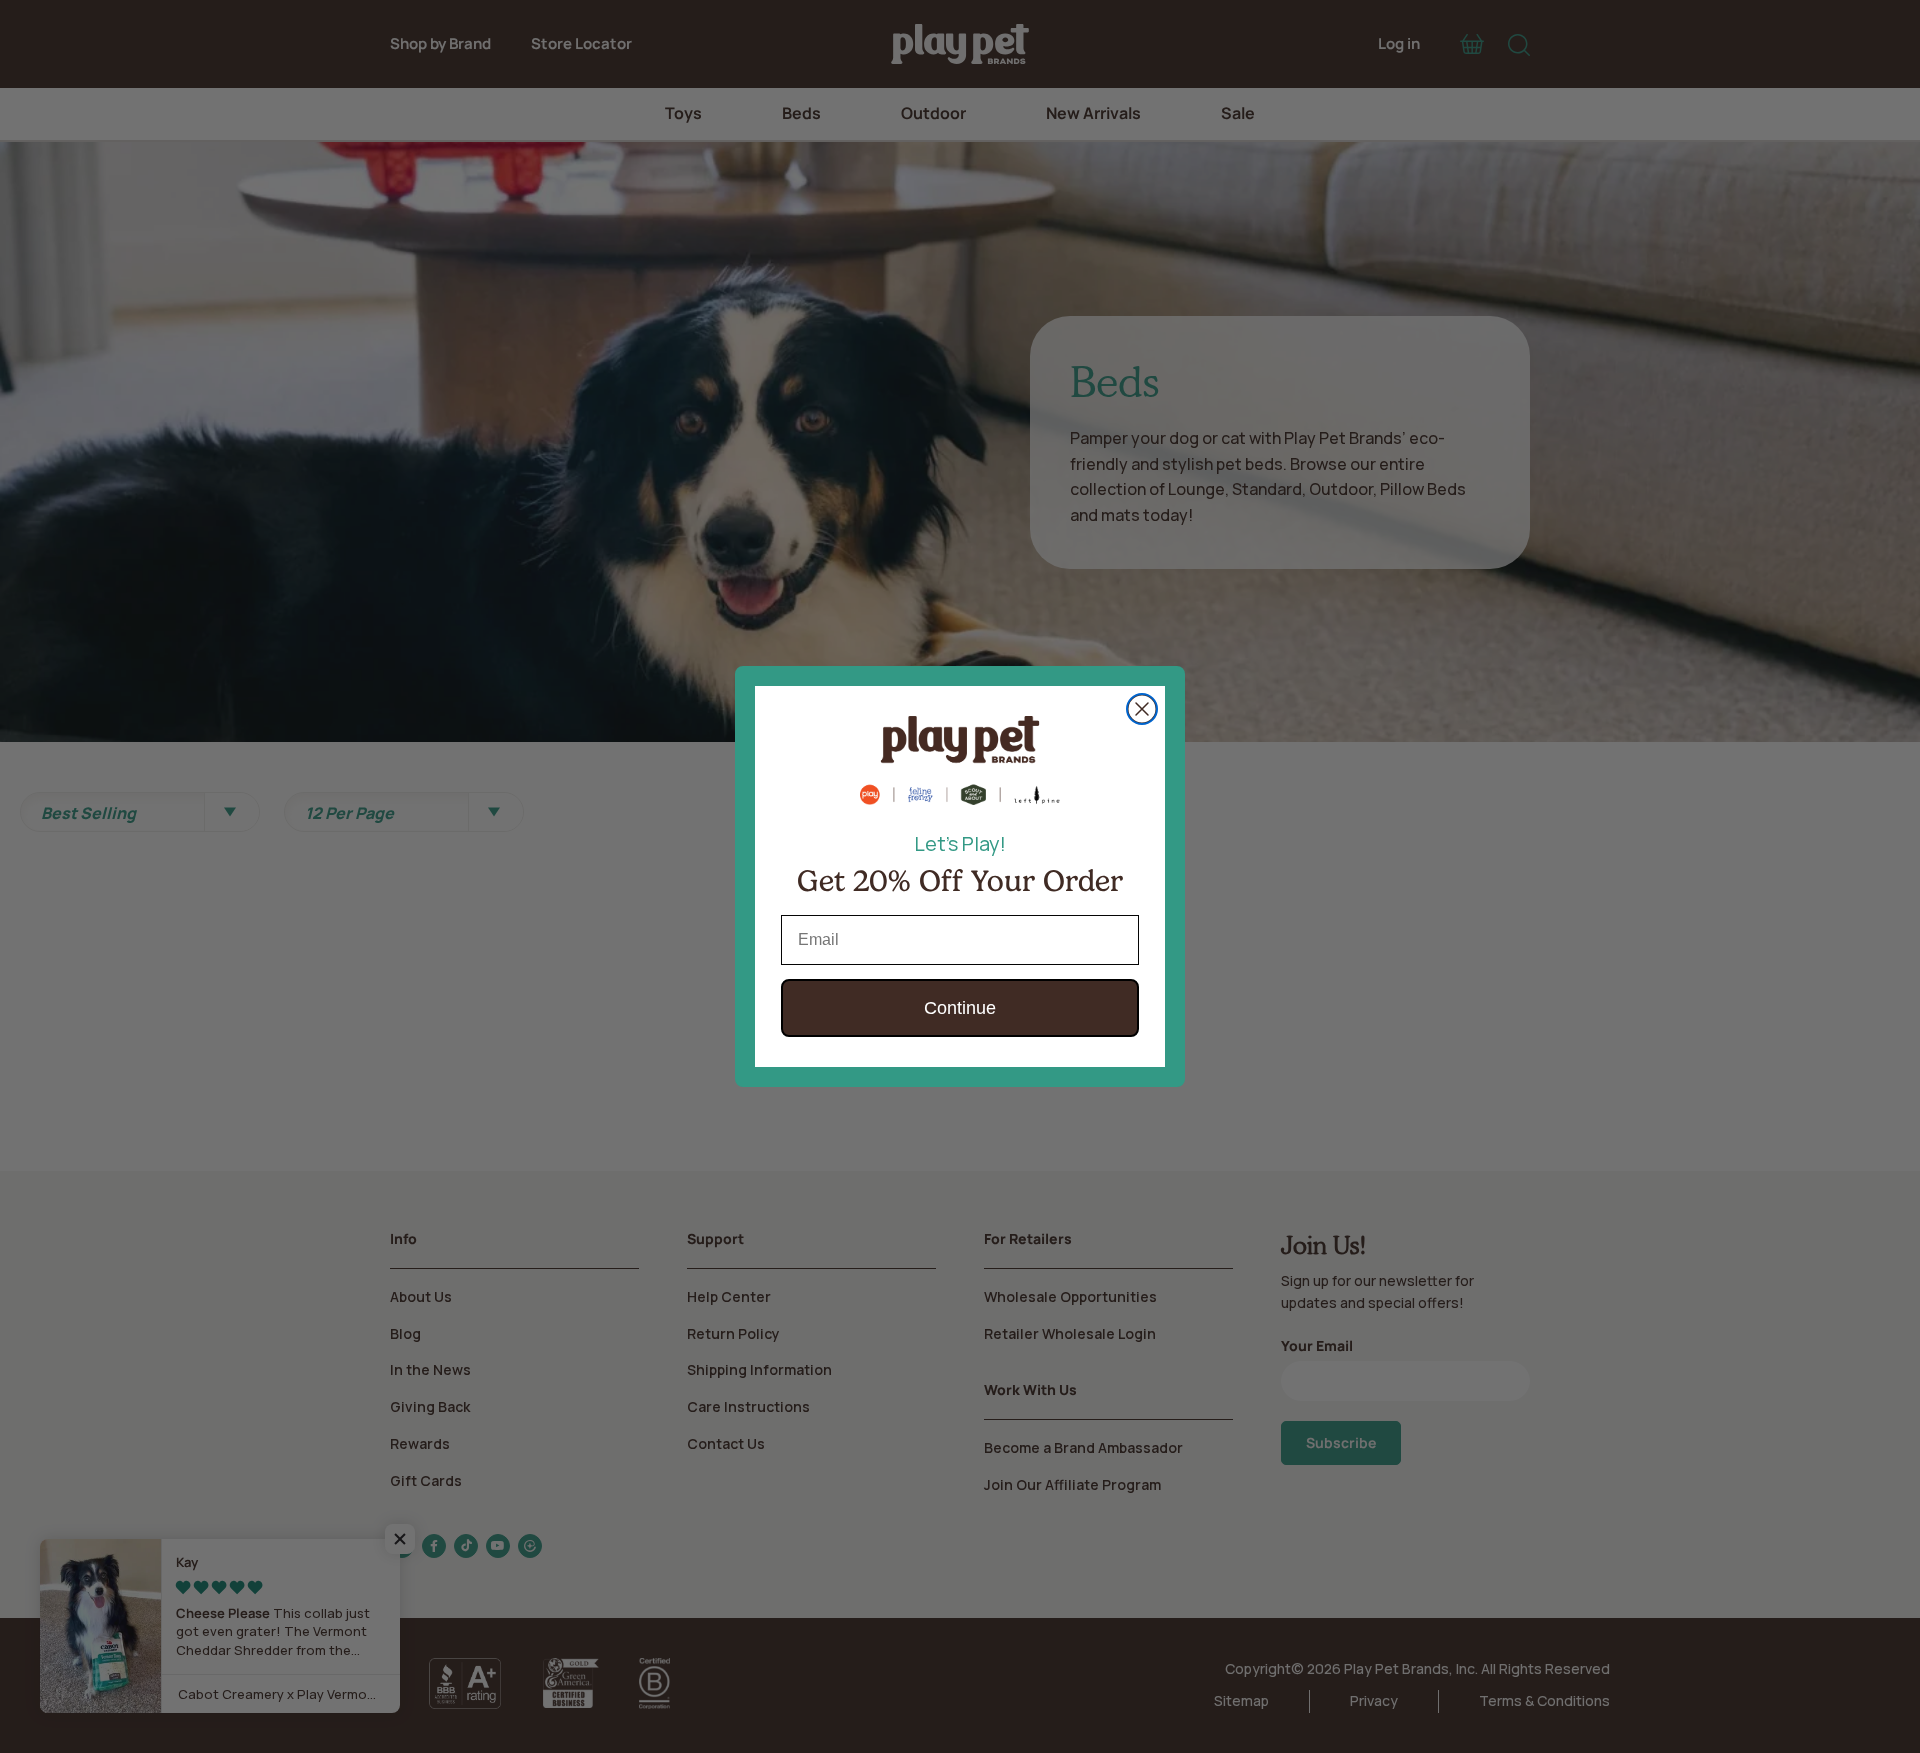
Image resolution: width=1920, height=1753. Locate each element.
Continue (960, 1008)
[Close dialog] (1142, 709)
